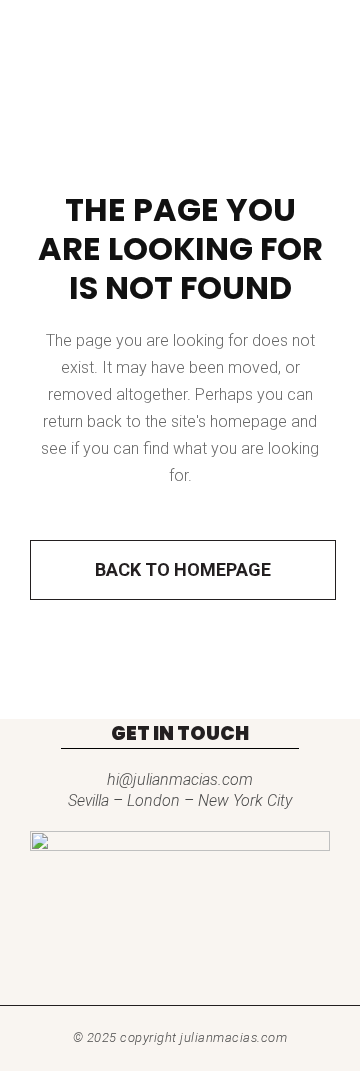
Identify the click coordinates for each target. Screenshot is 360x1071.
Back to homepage (183, 569)
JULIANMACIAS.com (233, 1037)
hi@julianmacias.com (180, 779)
